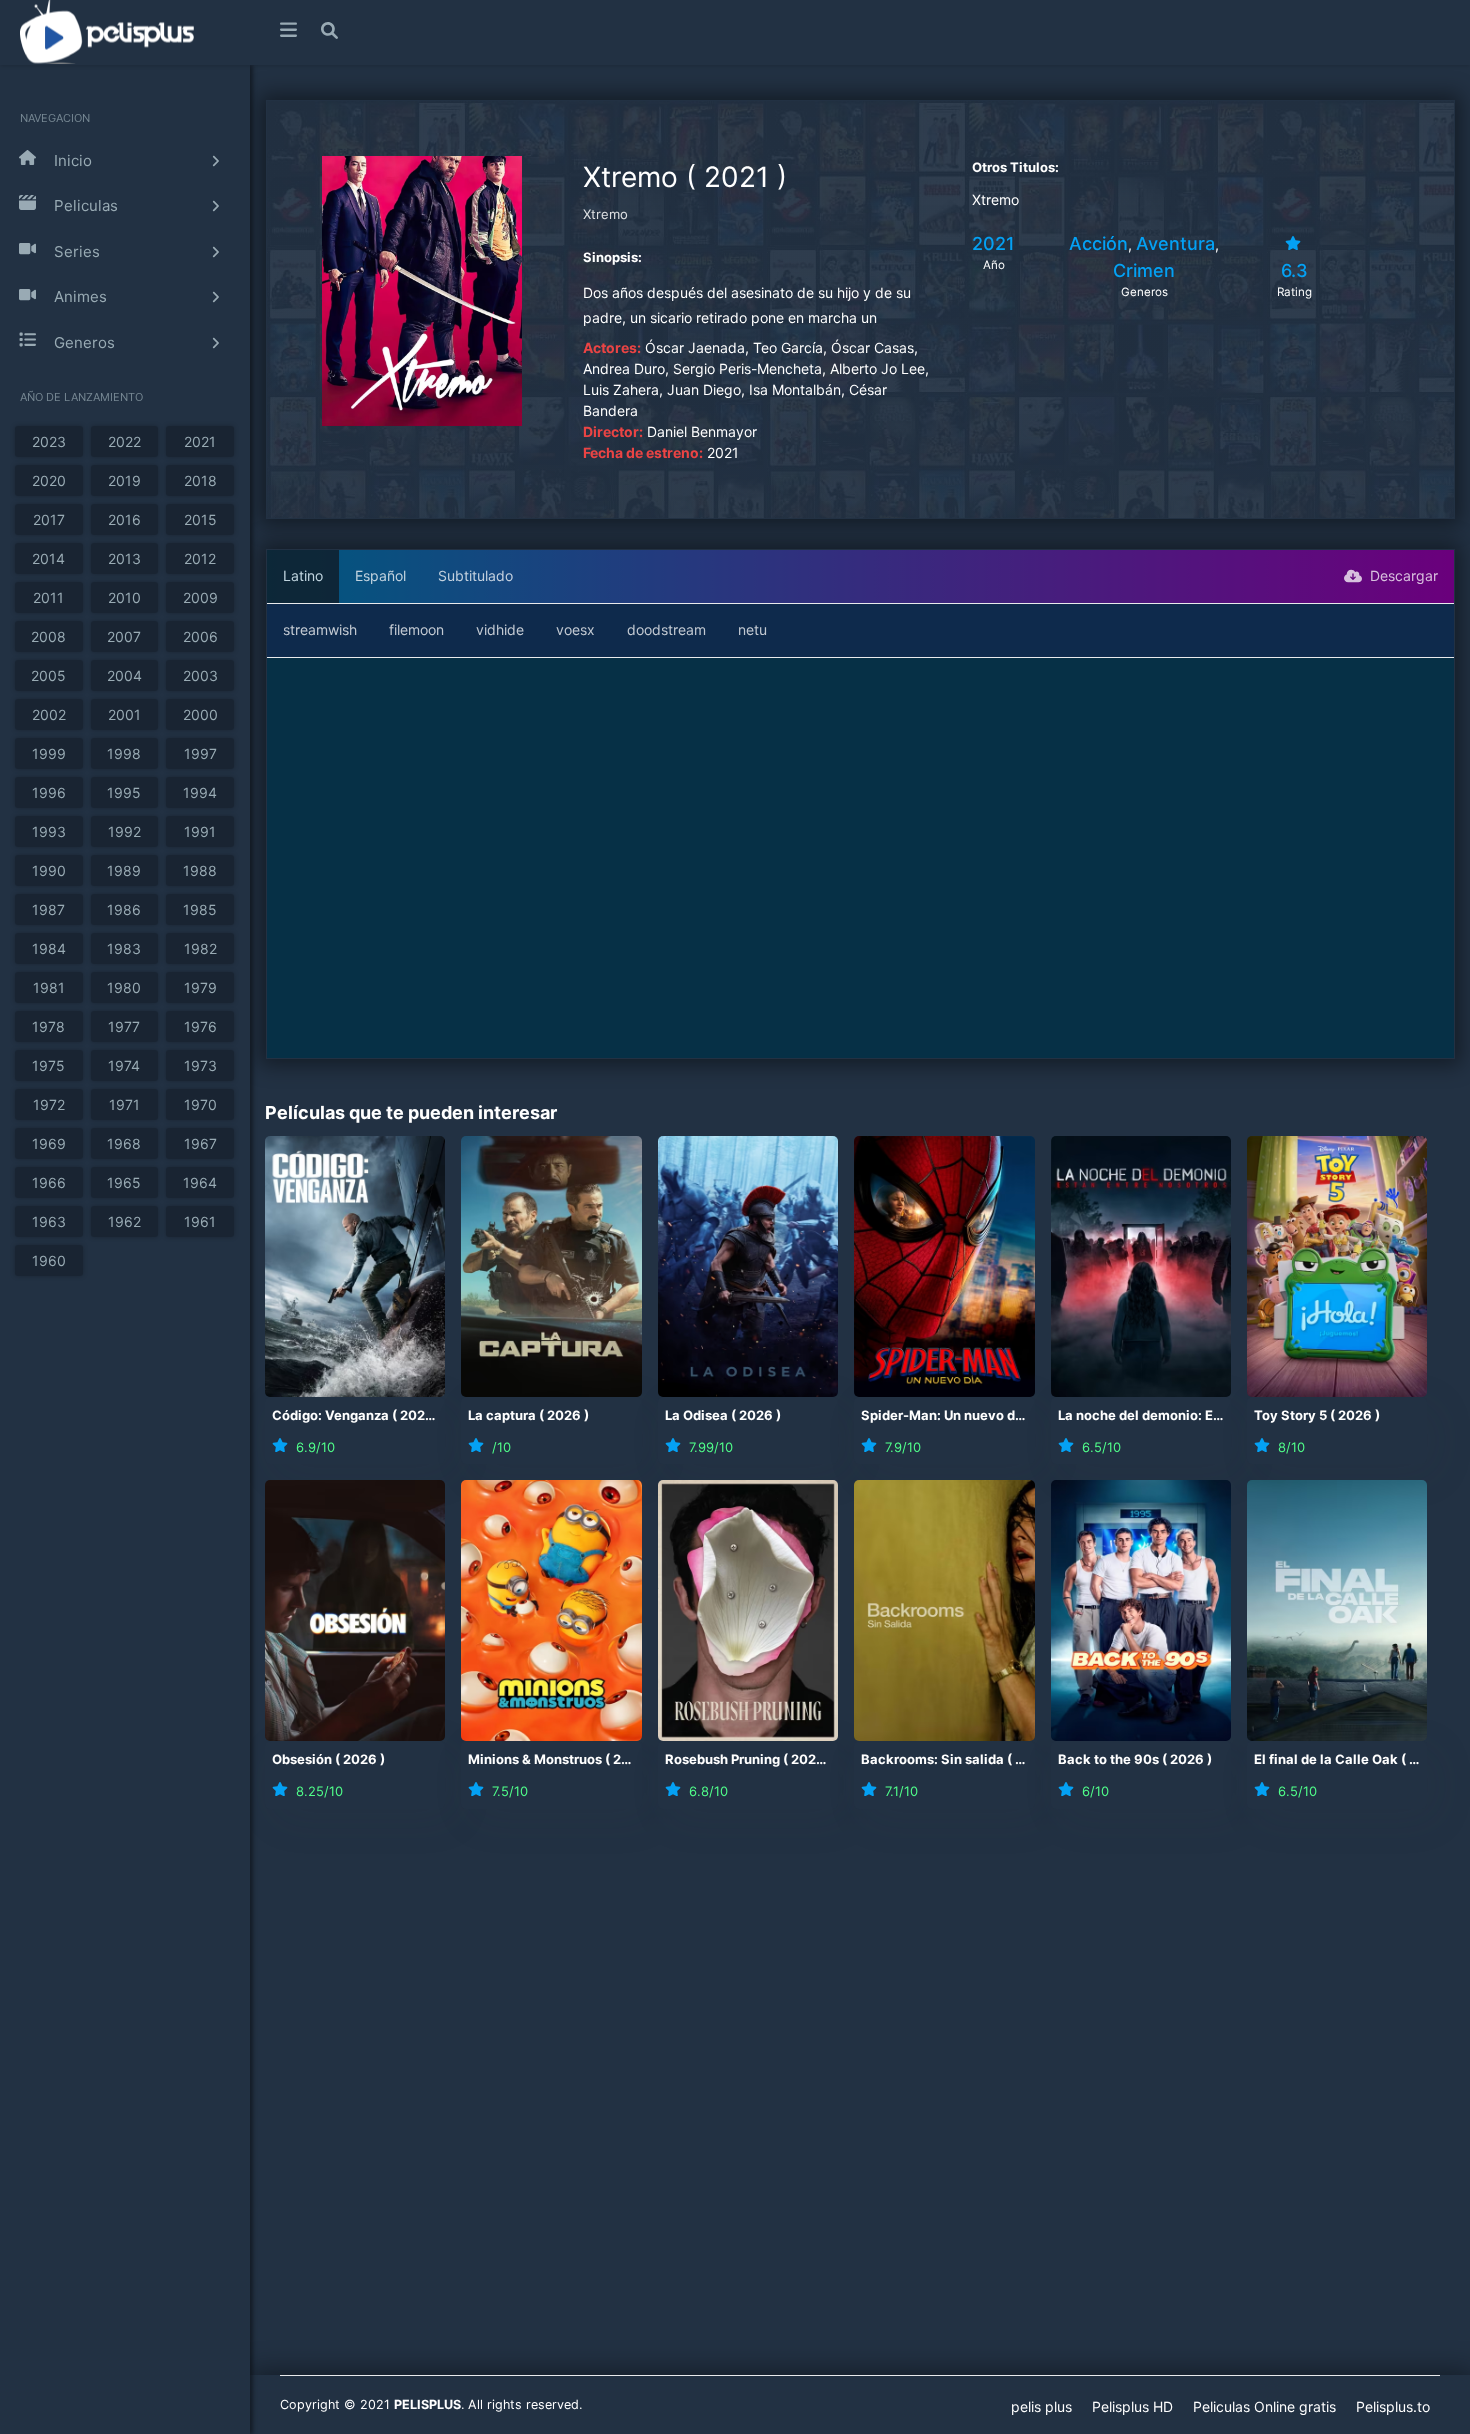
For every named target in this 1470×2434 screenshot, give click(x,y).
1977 (124, 1026)
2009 (200, 597)
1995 (124, 792)
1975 (48, 1065)
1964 (200, 1182)
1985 (200, 909)
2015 (200, 519)
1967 (200, 1143)
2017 (49, 519)
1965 (124, 1182)
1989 (124, 870)
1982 (200, 948)
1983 (124, 948)
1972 (49, 1104)
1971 (124, 1104)
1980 (124, 987)
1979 (200, 987)
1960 (49, 1260)
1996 (49, 792)
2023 (49, 441)
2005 (48, 675)
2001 (124, 714)
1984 (49, 948)
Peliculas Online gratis (1264, 2406)
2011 (48, 597)
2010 (124, 597)
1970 (200, 1104)
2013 (124, 558)
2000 (200, 714)
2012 (200, 558)
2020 (49, 480)
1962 (124, 1221)
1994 (200, 792)
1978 (48, 1026)
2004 (124, 675)
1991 (200, 831)
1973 (200, 1065)
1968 (124, 1143)
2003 (200, 675)
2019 (124, 480)
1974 (124, 1065)
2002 (49, 714)
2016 (124, 519)
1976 (200, 1026)
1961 (200, 1221)
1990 (49, 870)
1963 (49, 1221)
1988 (200, 870)
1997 (200, 753)
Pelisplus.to (1393, 2406)
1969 (49, 1143)
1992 (124, 831)
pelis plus (1041, 2406)
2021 (200, 441)
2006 (200, 636)
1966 (49, 1182)
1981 (49, 987)
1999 (49, 753)
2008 (48, 636)
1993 (49, 831)
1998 (124, 753)
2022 (124, 441)
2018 (200, 480)
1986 (124, 909)
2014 (48, 558)
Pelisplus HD (1132, 2406)
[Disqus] (860, 2105)
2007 (124, 636)
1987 (48, 909)
